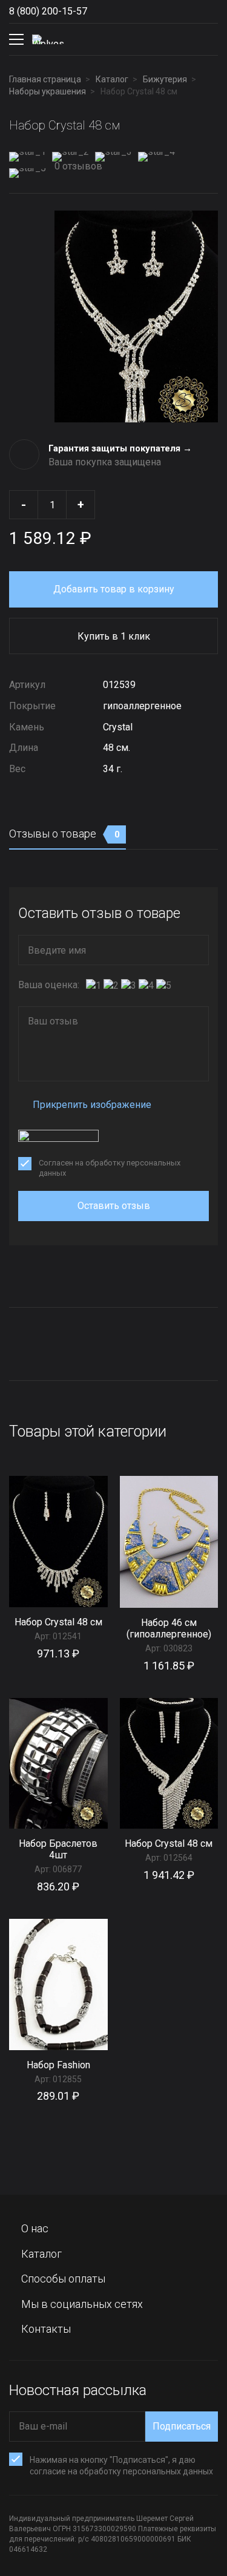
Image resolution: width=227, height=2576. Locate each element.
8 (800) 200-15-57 (48, 11)
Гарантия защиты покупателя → (120, 448)
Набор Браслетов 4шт (58, 1849)
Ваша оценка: (49, 985)
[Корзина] (208, 39)
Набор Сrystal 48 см (58, 1622)
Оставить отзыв (114, 1206)
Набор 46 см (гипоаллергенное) (169, 1628)
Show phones (99, 11)
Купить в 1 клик (114, 636)
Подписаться (182, 2426)
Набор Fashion (58, 2065)
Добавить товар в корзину (114, 589)
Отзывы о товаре (64, 834)
